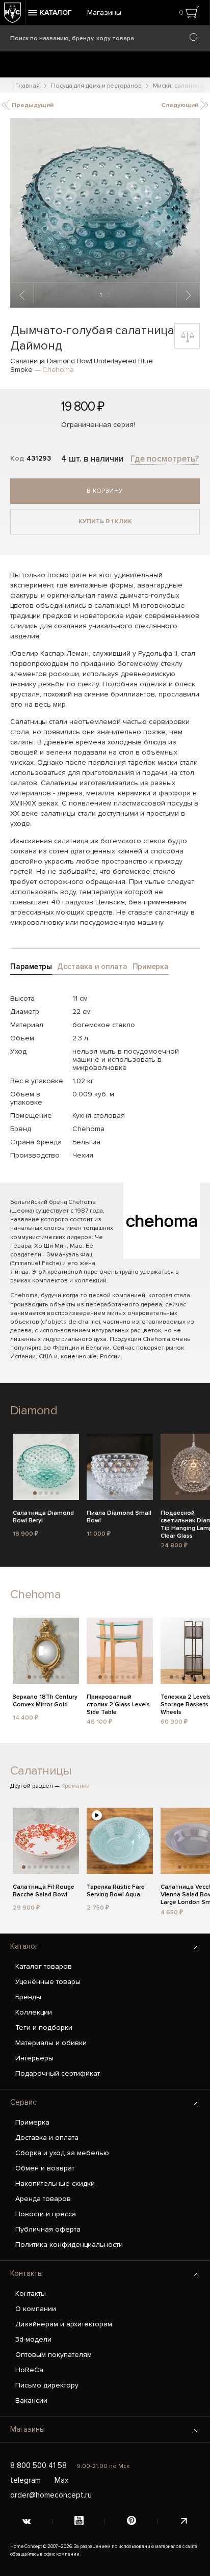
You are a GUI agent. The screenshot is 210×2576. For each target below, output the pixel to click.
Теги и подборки (44, 2028)
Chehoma (58, 370)
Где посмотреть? (165, 459)
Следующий (180, 105)
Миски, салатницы (179, 86)
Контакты (27, 2273)
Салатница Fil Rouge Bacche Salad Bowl (44, 1891)
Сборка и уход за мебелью (62, 2153)
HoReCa (29, 2370)
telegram (25, 2480)
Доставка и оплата (47, 2138)
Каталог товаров (44, 1966)
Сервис (23, 2102)
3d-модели (33, 2339)
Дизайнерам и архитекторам (64, 2324)
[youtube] (79, 2521)
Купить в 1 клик (105, 521)
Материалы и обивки (51, 2043)
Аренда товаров (43, 2199)
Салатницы (41, 1771)
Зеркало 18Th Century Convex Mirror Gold (45, 1701)
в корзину (105, 491)
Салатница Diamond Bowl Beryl (43, 1517)
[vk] (26, 2521)
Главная (28, 86)
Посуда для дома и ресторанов (96, 86)
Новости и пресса (46, 2214)
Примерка (32, 2122)
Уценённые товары (48, 1982)
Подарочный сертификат (58, 2073)
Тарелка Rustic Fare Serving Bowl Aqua (116, 1891)
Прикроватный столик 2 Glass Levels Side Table (118, 1703)
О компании (36, 2309)
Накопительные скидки (55, 2183)
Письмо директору (47, 2385)
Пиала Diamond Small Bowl (119, 1517)
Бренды (28, 1997)
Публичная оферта (48, 2229)
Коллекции (34, 2012)
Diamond (34, 1411)
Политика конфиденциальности (69, 2245)
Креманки (75, 1786)
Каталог (24, 1946)
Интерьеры (34, 2058)
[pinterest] (131, 2521)
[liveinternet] (184, 2521)
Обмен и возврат (45, 2168)
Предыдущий (32, 105)
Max (61, 2480)
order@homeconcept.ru (51, 2495)
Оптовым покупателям (54, 2355)
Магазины (104, 12)
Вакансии (31, 2400)
